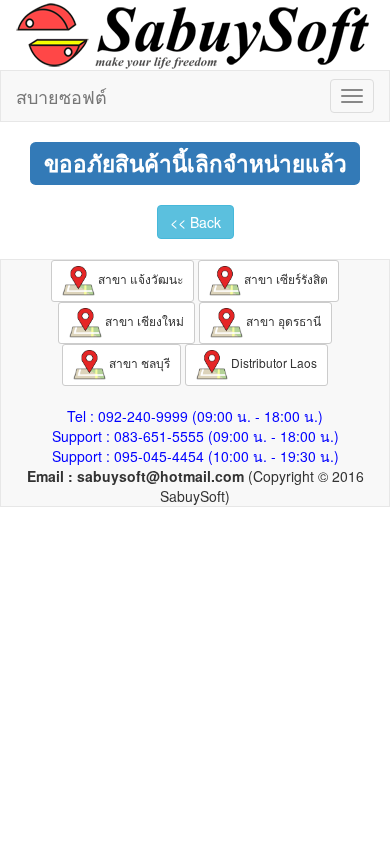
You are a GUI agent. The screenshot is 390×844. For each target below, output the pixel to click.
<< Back (195, 222)
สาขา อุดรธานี (282, 320)
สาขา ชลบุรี (138, 362)
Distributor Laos (272, 362)
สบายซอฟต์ (61, 96)
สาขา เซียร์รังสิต (284, 278)
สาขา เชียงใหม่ (143, 320)
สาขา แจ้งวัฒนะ (139, 278)
